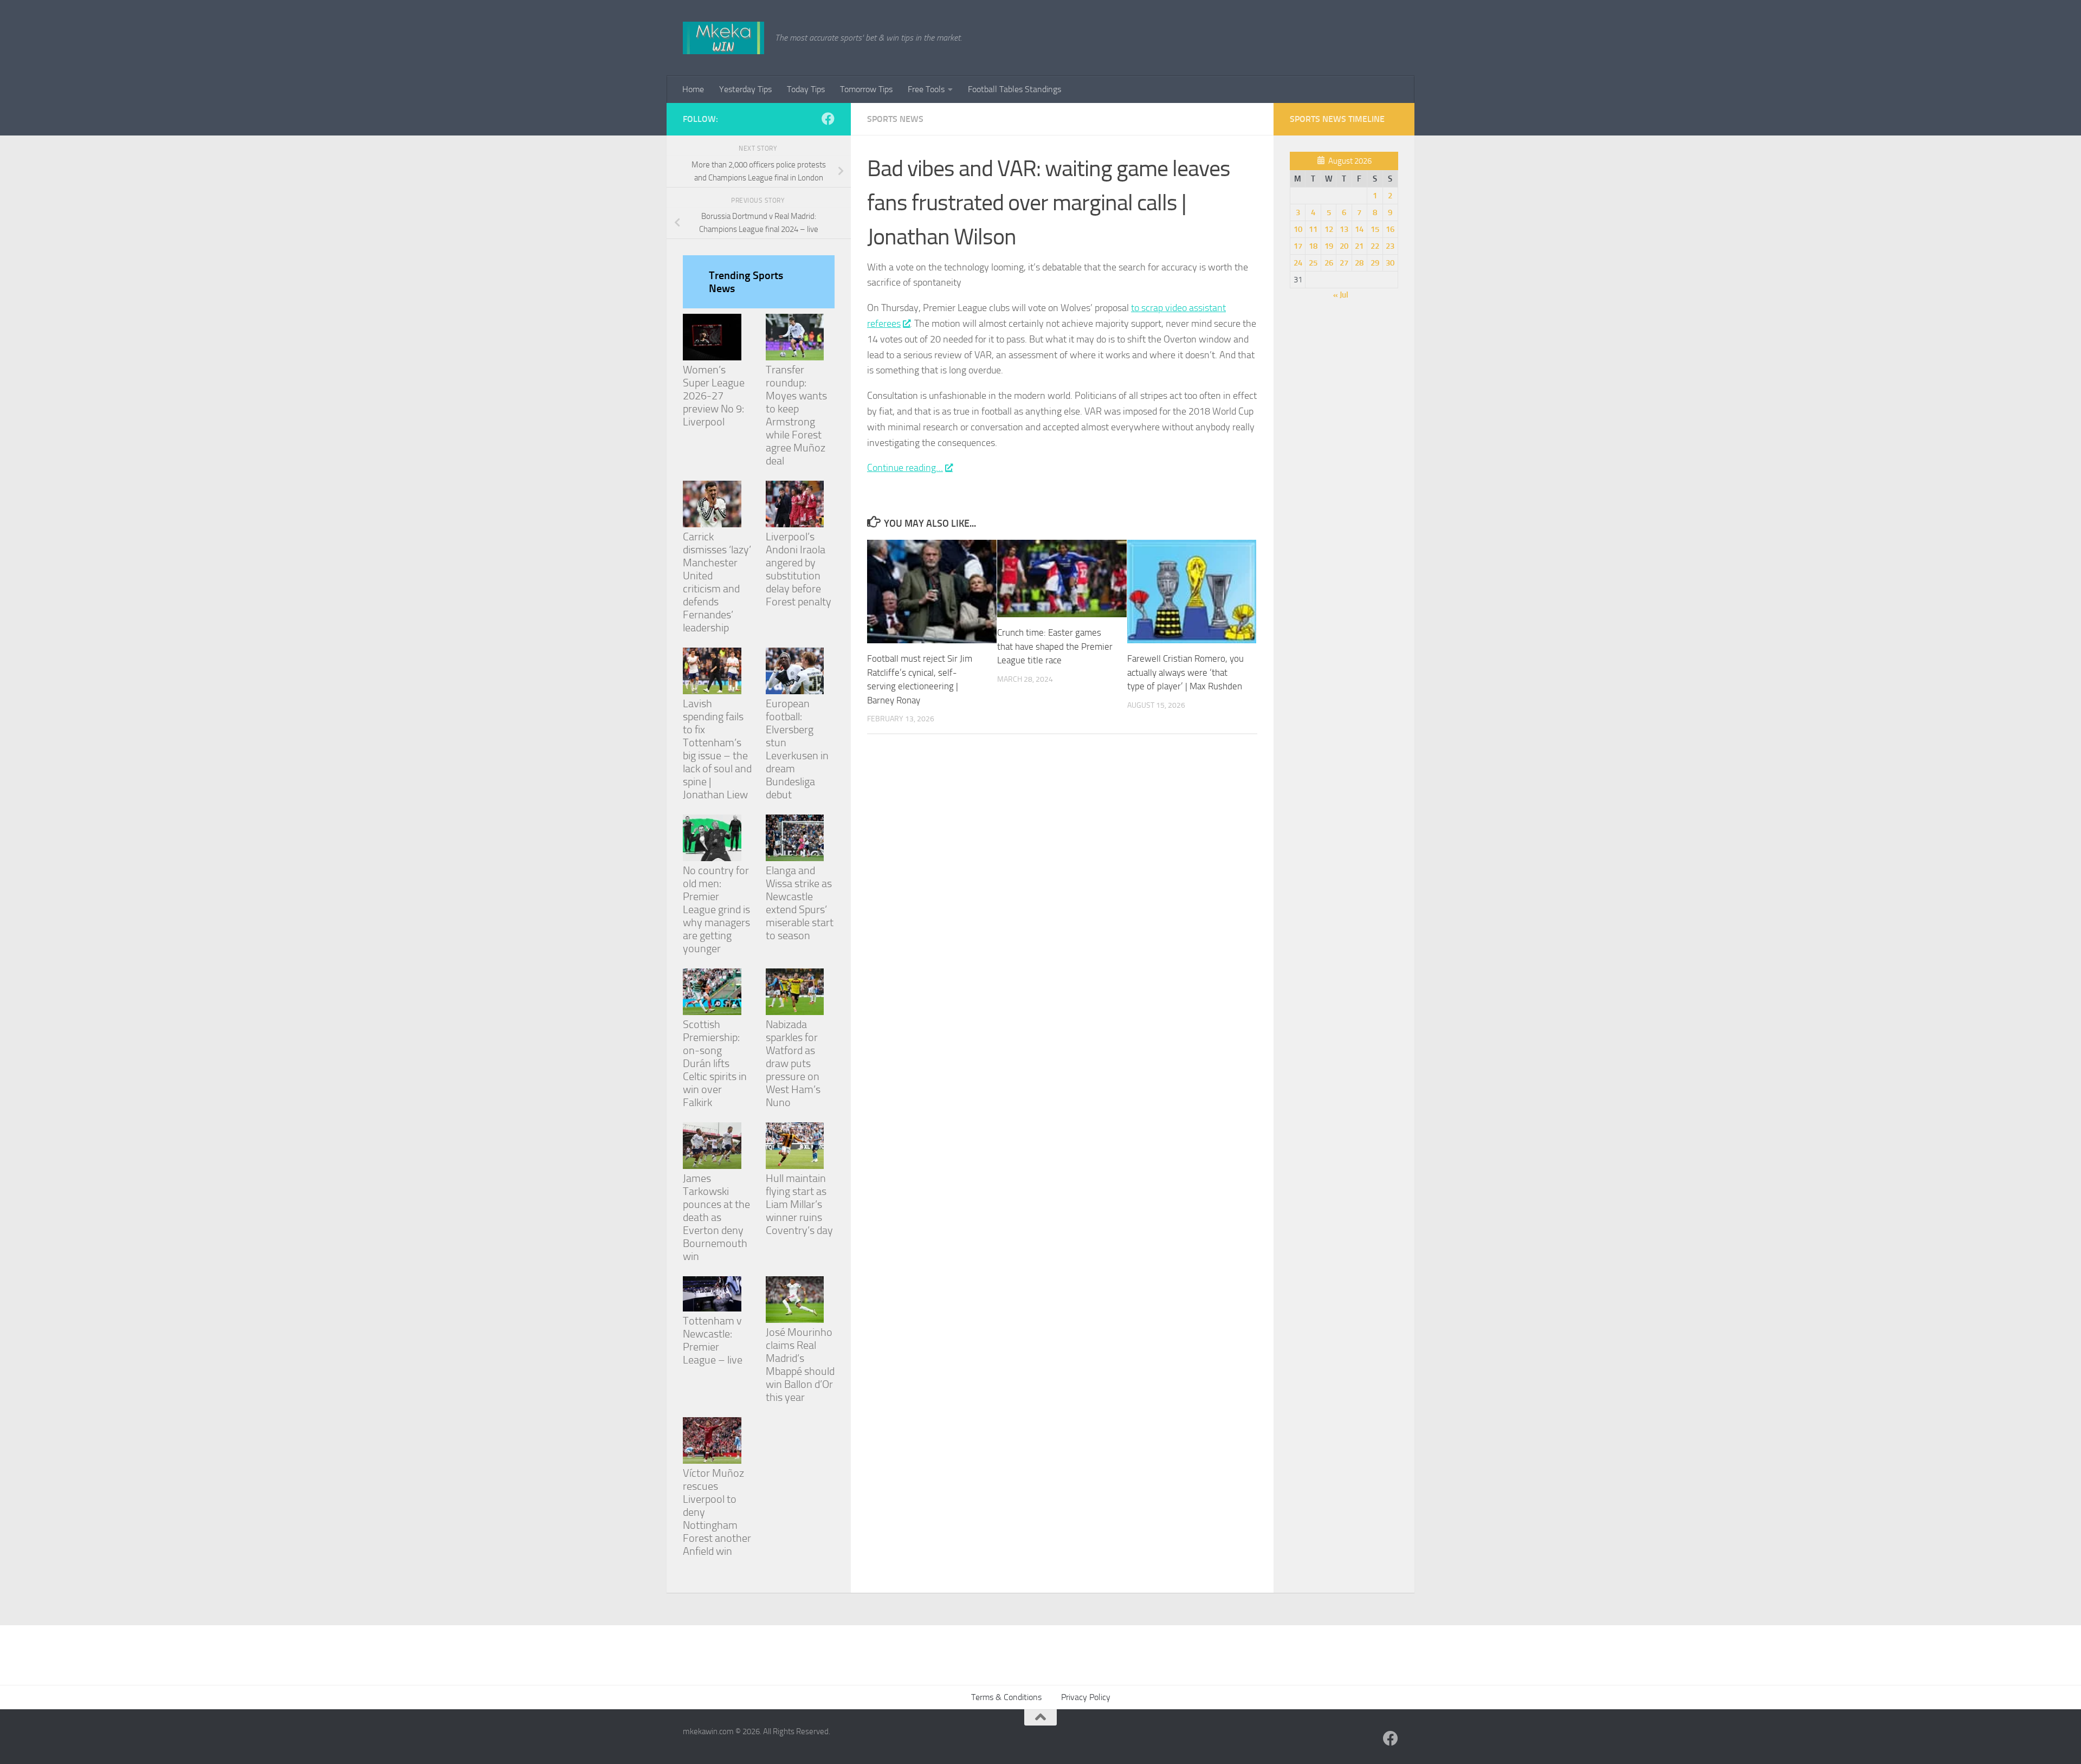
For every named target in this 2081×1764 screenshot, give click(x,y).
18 (1313, 246)
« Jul (1341, 295)
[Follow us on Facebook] (828, 119)
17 (1298, 246)
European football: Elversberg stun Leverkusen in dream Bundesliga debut (797, 749)
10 (1298, 229)
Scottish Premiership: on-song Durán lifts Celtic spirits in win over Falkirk (715, 1063)
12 (1329, 229)
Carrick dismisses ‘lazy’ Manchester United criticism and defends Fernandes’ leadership (717, 582)
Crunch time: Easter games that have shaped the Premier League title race (1055, 646)
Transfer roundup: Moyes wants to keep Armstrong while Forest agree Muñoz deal (796, 415)
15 (1375, 229)
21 (1359, 246)
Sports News (895, 119)
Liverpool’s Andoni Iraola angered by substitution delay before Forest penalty (799, 569)
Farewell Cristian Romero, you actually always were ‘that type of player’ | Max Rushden (1185, 672)
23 (1390, 246)
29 (1375, 263)
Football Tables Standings (1014, 89)
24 (1298, 263)
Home (693, 89)
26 (1329, 263)
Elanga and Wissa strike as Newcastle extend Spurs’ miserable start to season (800, 903)
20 (1344, 246)
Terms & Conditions (1006, 1697)
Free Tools (926, 89)
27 (1344, 263)
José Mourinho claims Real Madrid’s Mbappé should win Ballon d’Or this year (800, 1365)
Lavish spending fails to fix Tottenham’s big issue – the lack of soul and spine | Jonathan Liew (717, 749)
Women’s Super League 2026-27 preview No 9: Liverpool (714, 396)
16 (1390, 229)
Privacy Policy (1086, 1697)
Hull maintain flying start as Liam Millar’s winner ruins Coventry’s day (799, 1204)
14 (1359, 229)
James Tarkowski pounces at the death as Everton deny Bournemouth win (716, 1217)
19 (1329, 246)
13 (1344, 229)
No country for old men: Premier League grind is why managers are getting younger (716, 909)
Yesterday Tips (745, 89)
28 (1359, 263)
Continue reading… (905, 468)
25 (1313, 263)
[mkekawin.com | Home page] (723, 38)
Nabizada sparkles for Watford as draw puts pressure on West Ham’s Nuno (793, 1063)
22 (1375, 246)
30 (1390, 263)
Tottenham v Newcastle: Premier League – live (713, 1340)
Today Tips (806, 89)
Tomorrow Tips (866, 89)
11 (1313, 229)
